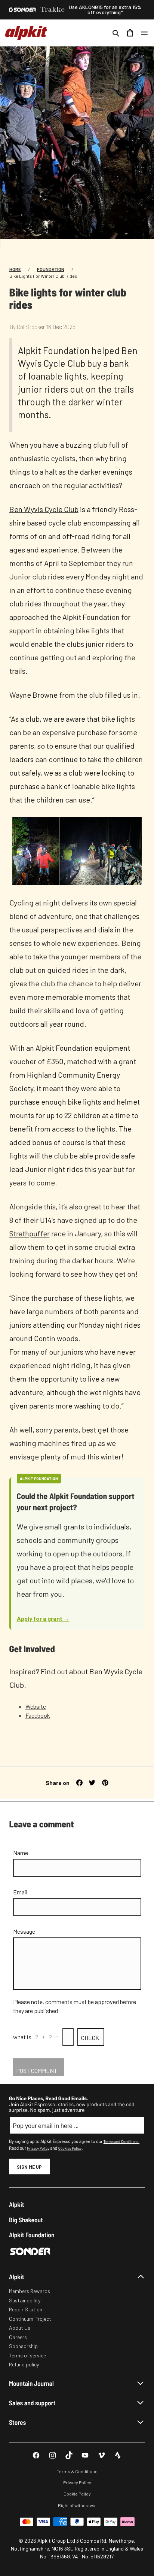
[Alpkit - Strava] (118, 2455)
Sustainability (25, 2300)
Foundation (51, 269)
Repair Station (26, 2309)
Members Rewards (30, 2291)
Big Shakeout (26, 2220)
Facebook (38, 1715)
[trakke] (53, 10)
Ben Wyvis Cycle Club (44, 509)
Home (15, 269)
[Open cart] (130, 33)
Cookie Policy (77, 2494)
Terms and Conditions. (121, 2141)
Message (24, 1931)
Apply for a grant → (43, 1618)
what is (22, 2037)
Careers (18, 2337)
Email (20, 1892)
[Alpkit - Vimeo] (101, 2455)
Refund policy (24, 2364)
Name (21, 1853)
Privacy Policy (38, 2148)
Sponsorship (23, 2346)
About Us (20, 2328)
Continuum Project (30, 2319)
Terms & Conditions (77, 2471)
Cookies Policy (70, 2148)
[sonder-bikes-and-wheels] (22, 10)
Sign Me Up (29, 2167)
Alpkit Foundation (32, 2235)
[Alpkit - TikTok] (69, 2455)
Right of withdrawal (77, 2505)
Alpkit (17, 2204)
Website (36, 1706)
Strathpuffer (30, 1233)
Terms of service (27, 2355)
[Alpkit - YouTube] (85, 2455)
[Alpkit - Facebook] (36, 2455)
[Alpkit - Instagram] (53, 2455)
